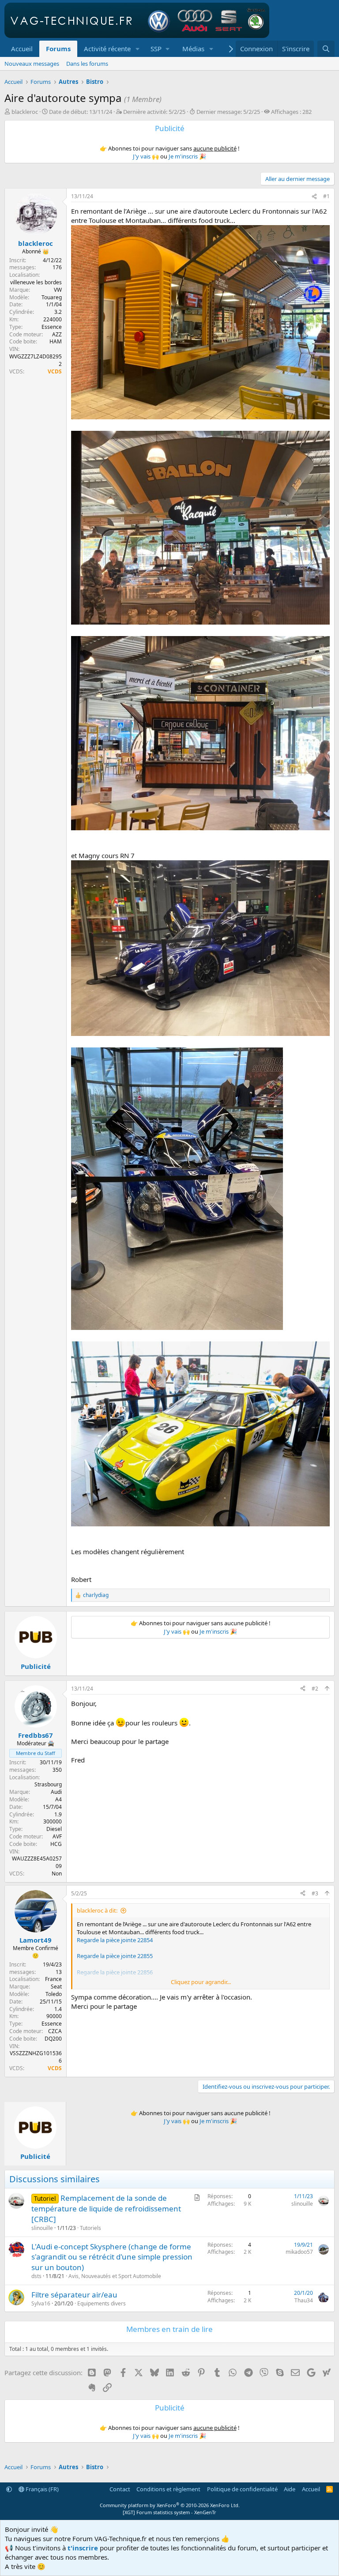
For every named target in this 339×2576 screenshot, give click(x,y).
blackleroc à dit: (97, 1910)
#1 (326, 196)
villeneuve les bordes (36, 282)
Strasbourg (48, 1784)
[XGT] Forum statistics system (169, 2512)
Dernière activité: (154, 112)
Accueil (22, 49)
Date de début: (81, 112)
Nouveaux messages (32, 64)
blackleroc (25, 112)
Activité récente (107, 49)
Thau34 (304, 2300)
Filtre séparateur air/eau (74, 2295)
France (53, 1979)
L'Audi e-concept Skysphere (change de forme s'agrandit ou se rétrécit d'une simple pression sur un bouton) (112, 2257)
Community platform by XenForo (170, 2505)
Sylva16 (41, 2303)
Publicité (36, 1666)
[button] (138, 49)
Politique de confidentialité (242, 2489)
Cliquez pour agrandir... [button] (201, 1982)
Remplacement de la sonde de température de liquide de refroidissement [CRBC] (106, 2209)
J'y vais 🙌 (146, 156)
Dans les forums (87, 64)
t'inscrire (83, 2548)
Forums (58, 49)
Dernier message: (228, 112)
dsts (36, 2276)
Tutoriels (90, 2228)
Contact (120, 2489)
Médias (193, 49)
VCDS (55, 371)
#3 (315, 1893)
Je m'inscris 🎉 (187, 156)
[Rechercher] (326, 49)
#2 (315, 1689)
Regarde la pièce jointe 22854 (115, 1940)
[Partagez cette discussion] (314, 197)
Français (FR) (41, 2489)
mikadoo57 (299, 2252)
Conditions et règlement (168, 2489)
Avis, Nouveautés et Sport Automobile (115, 2276)
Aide (290, 2489)
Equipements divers (102, 2303)
